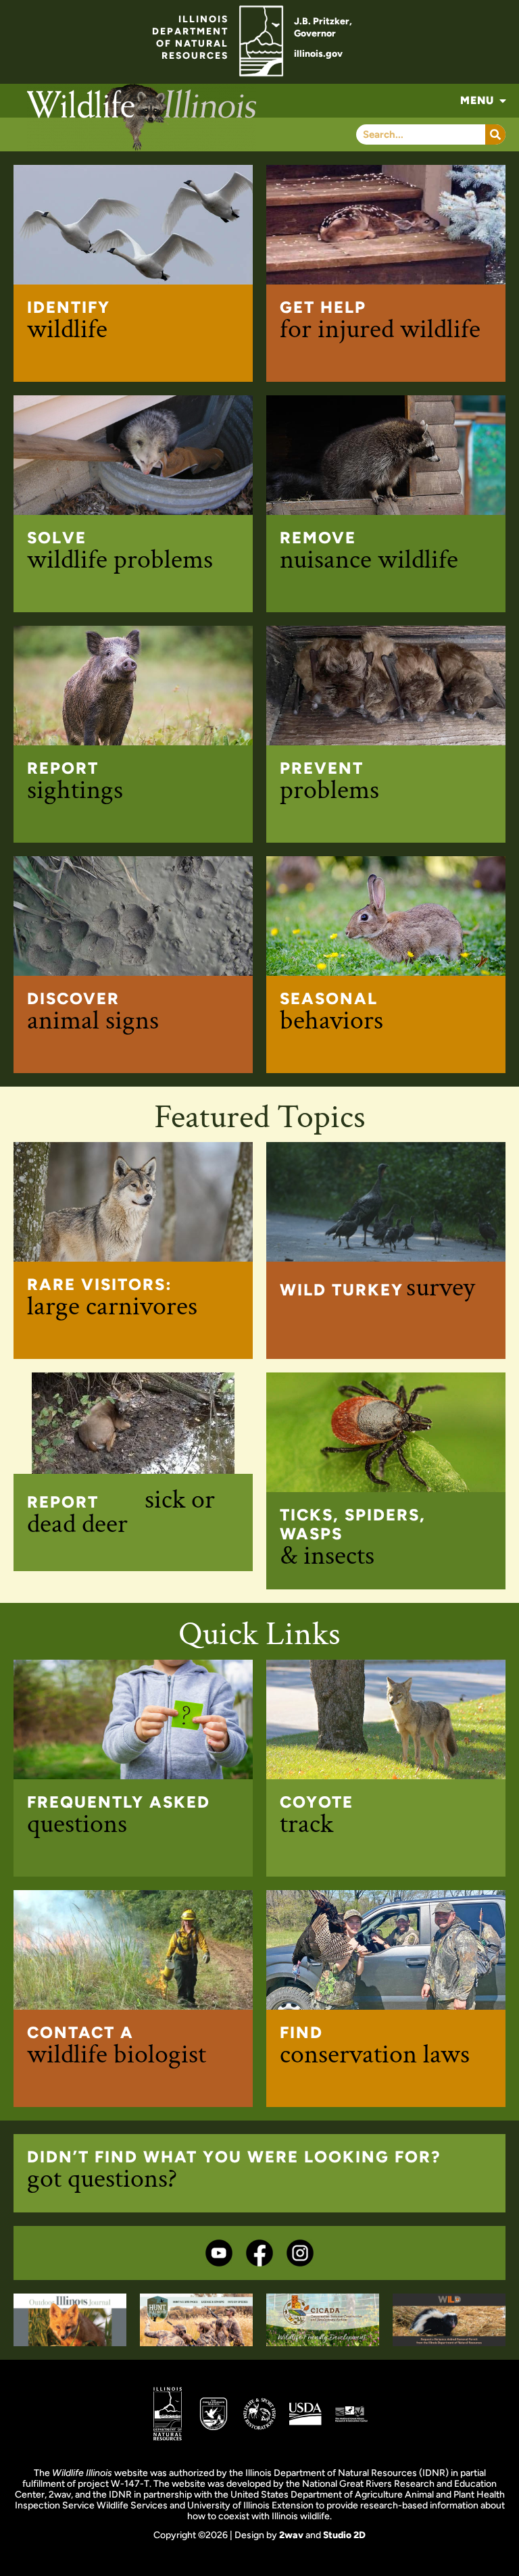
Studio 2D (344, 2535)
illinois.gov (318, 54)
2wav (291, 2535)
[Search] (495, 134)
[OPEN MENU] (503, 101)
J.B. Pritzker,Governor (323, 27)
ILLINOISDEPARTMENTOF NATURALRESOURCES (190, 38)
